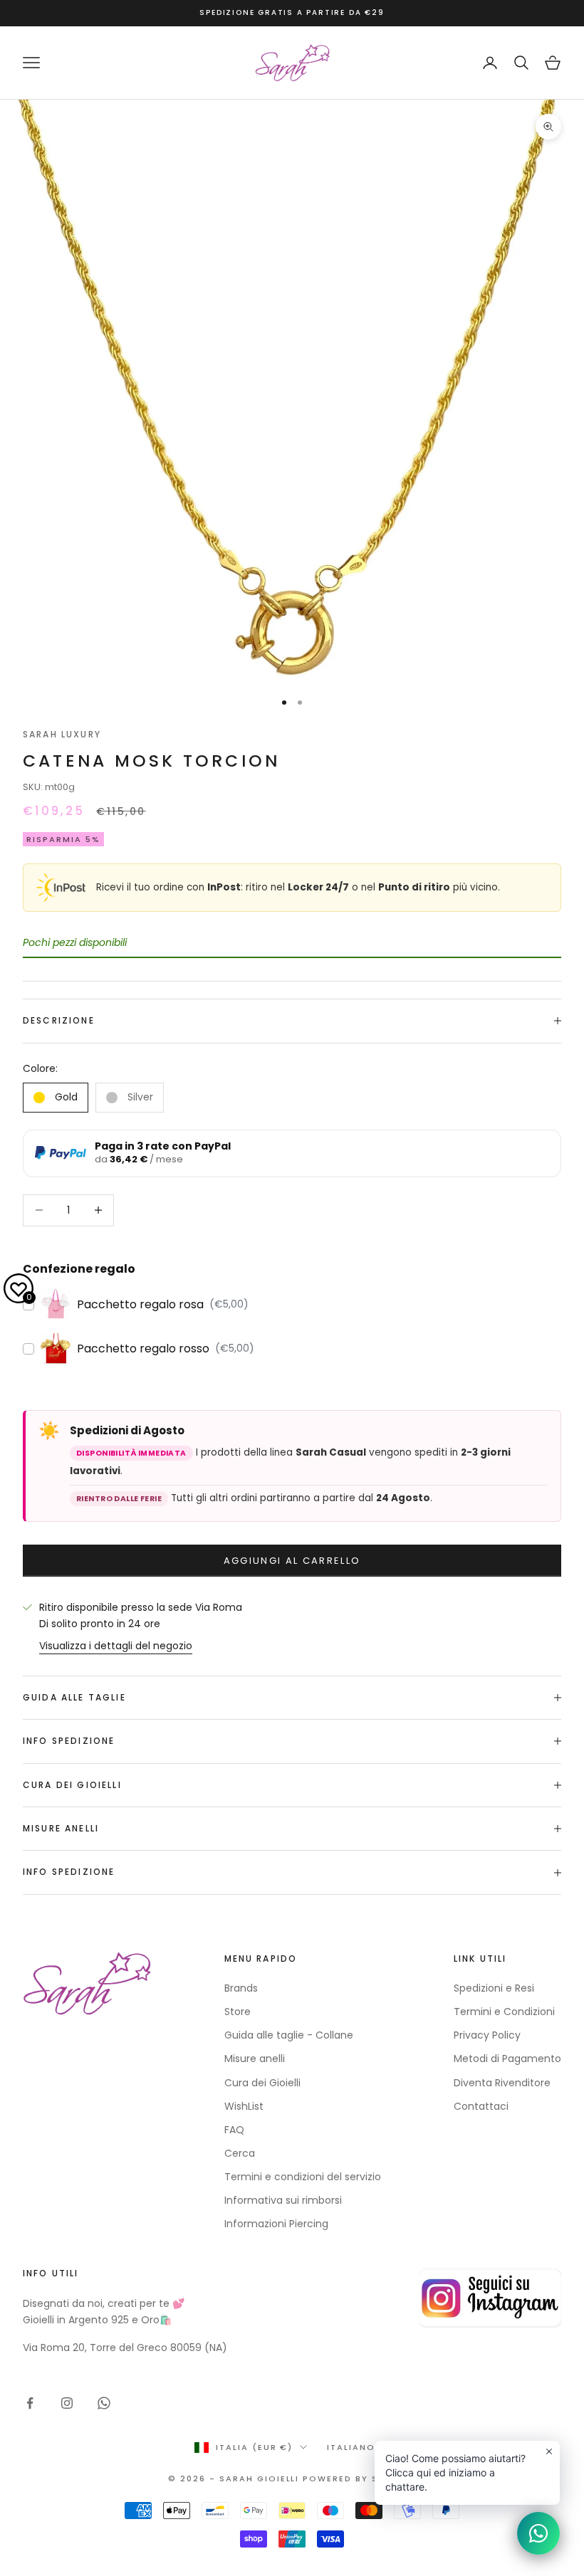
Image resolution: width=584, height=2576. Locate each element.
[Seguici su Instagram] (67, 2403)
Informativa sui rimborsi (283, 2200)
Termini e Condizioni (504, 2012)
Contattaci (481, 2106)
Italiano (351, 2447)
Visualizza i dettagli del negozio (116, 1646)
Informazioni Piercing (276, 2224)
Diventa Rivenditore (502, 2083)
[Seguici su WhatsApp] (104, 2403)
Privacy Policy (487, 2035)
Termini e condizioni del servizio (303, 2177)
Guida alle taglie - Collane (289, 2035)
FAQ (234, 2130)
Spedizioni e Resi (494, 1988)
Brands (241, 1988)
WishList (244, 2106)
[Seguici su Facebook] (30, 2403)
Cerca (240, 2153)
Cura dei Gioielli (262, 2083)
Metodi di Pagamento (507, 2059)
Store (238, 2012)
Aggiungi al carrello (292, 1561)
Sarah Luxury (62, 734)
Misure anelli (255, 2059)
